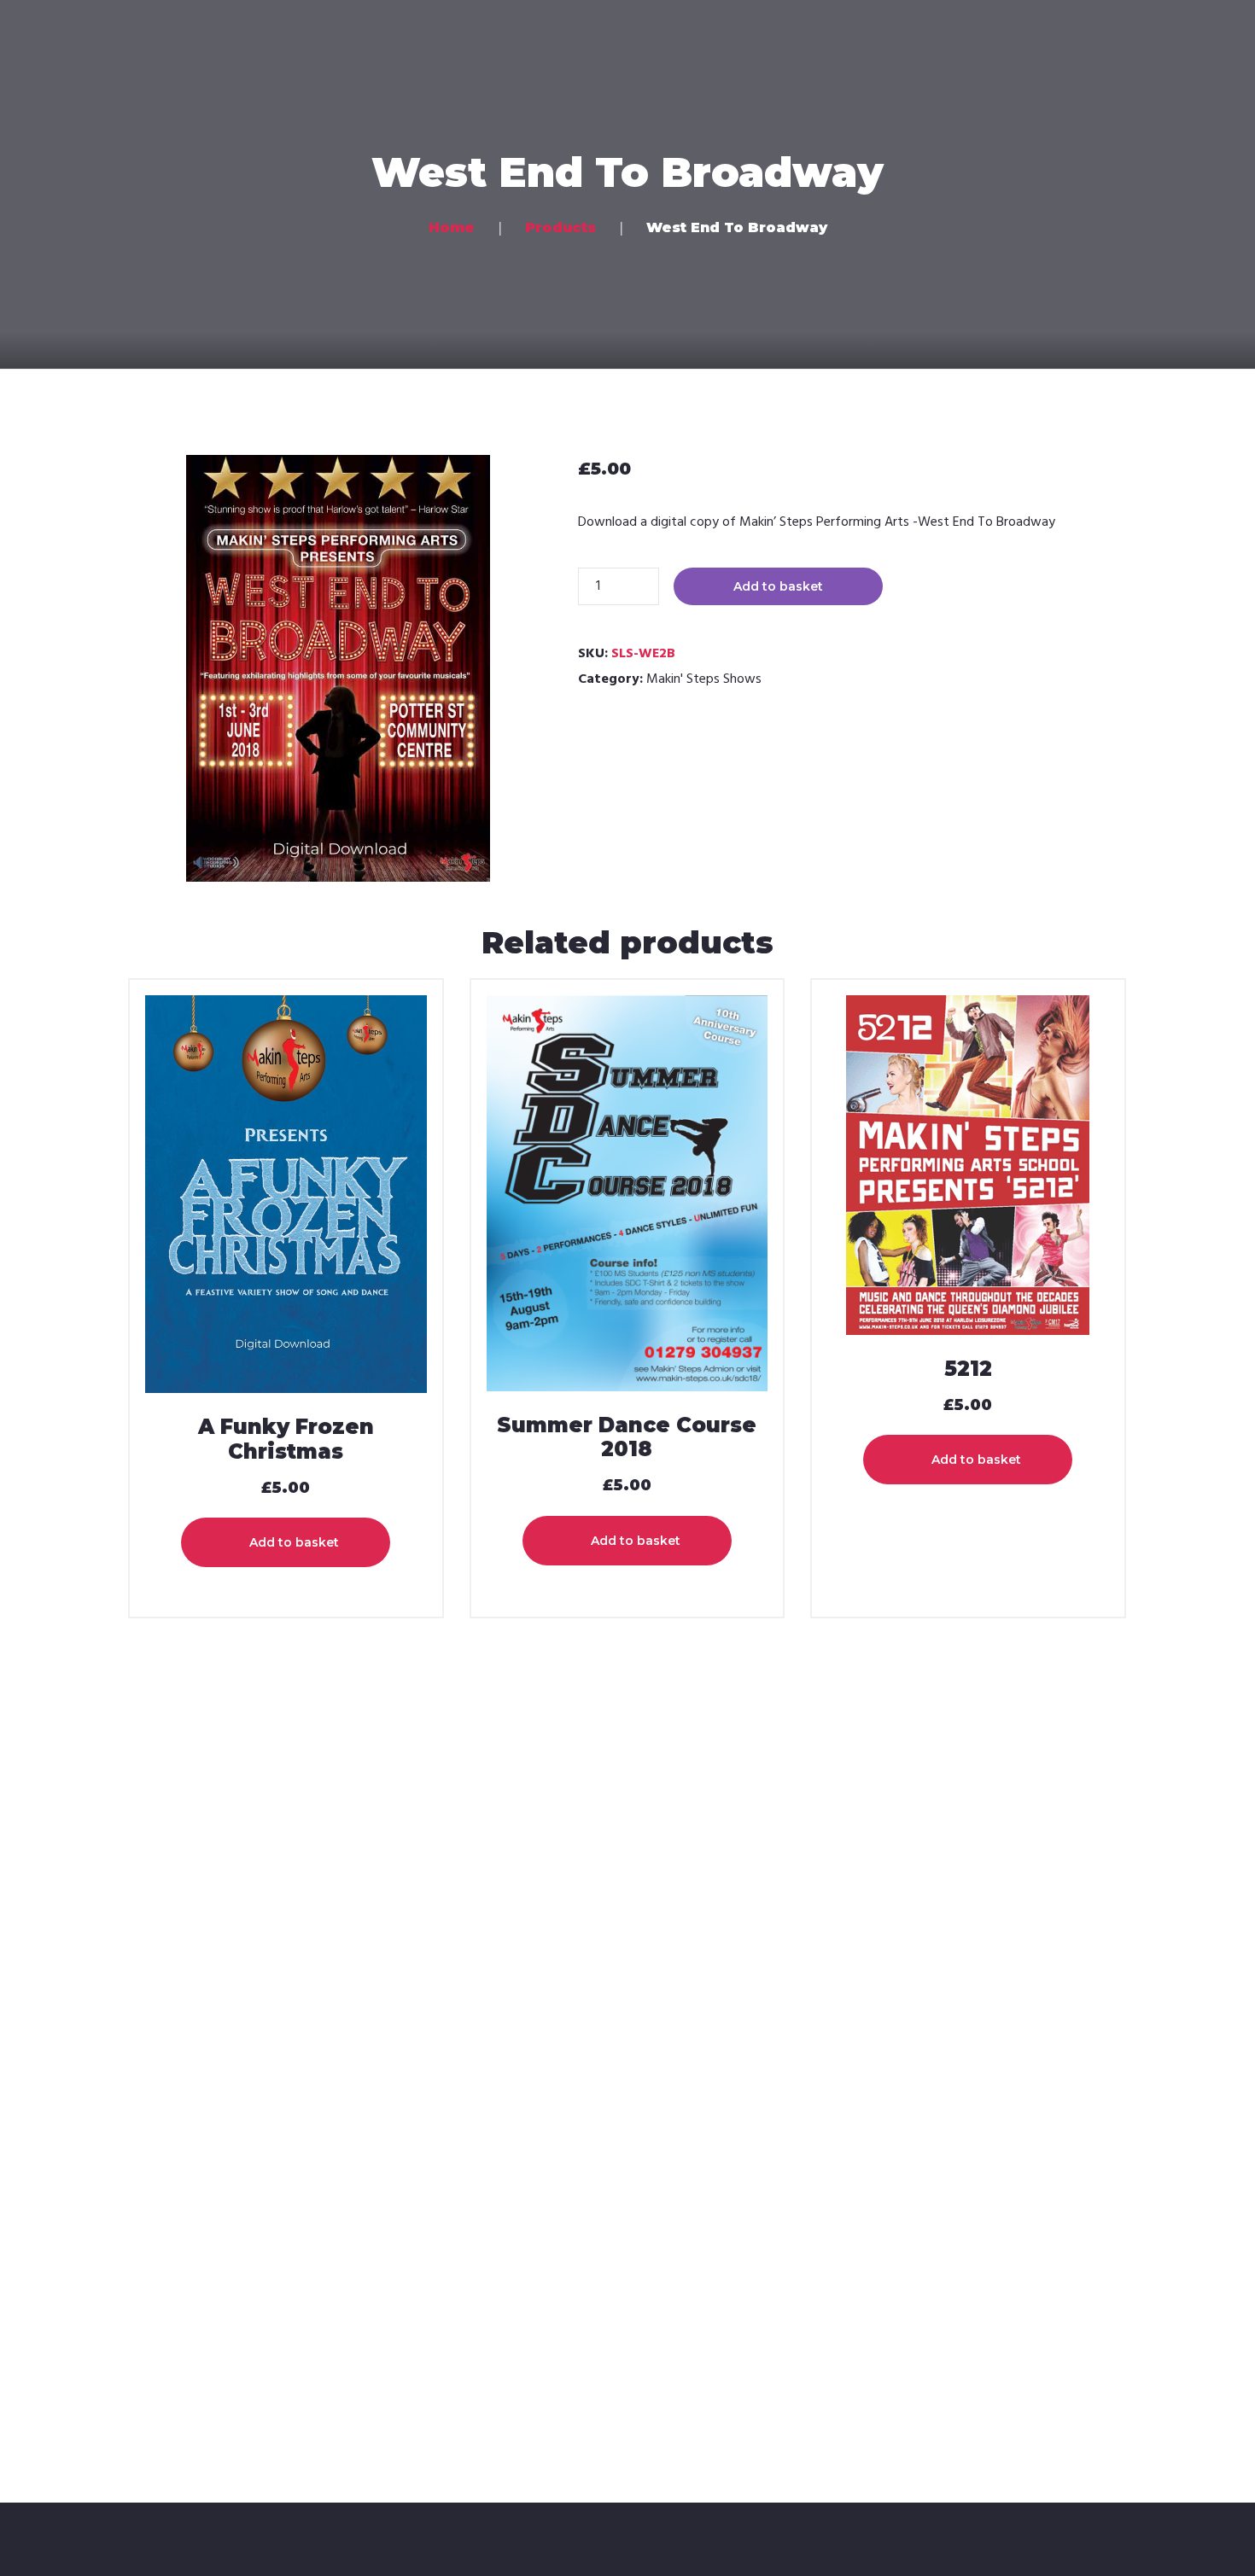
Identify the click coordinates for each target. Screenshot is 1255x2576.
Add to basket (778, 586)
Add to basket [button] (294, 1542)
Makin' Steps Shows (704, 679)
